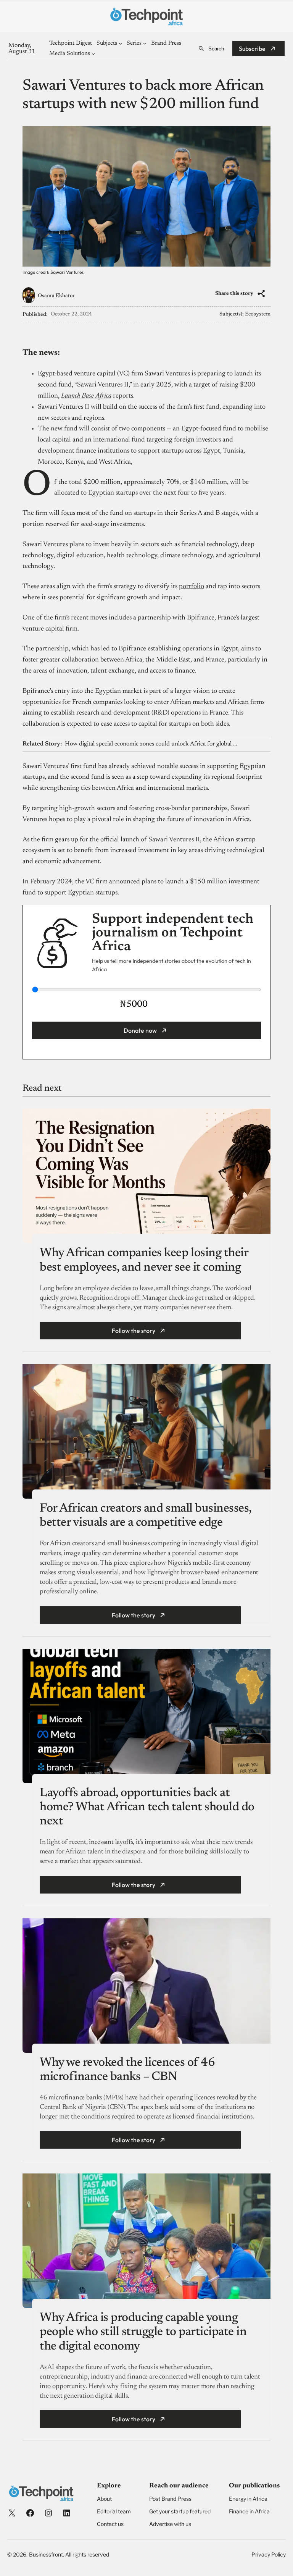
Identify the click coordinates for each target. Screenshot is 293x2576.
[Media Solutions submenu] (93, 54)
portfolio (192, 587)
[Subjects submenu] (120, 43)
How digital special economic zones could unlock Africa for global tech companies (152, 744)
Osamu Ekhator (56, 296)
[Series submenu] (145, 43)
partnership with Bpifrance (176, 618)
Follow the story (134, 1331)
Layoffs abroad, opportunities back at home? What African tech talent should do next (147, 1807)
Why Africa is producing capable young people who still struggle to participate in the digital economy (143, 2332)
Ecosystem (258, 314)
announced (125, 882)
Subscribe (252, 49)
